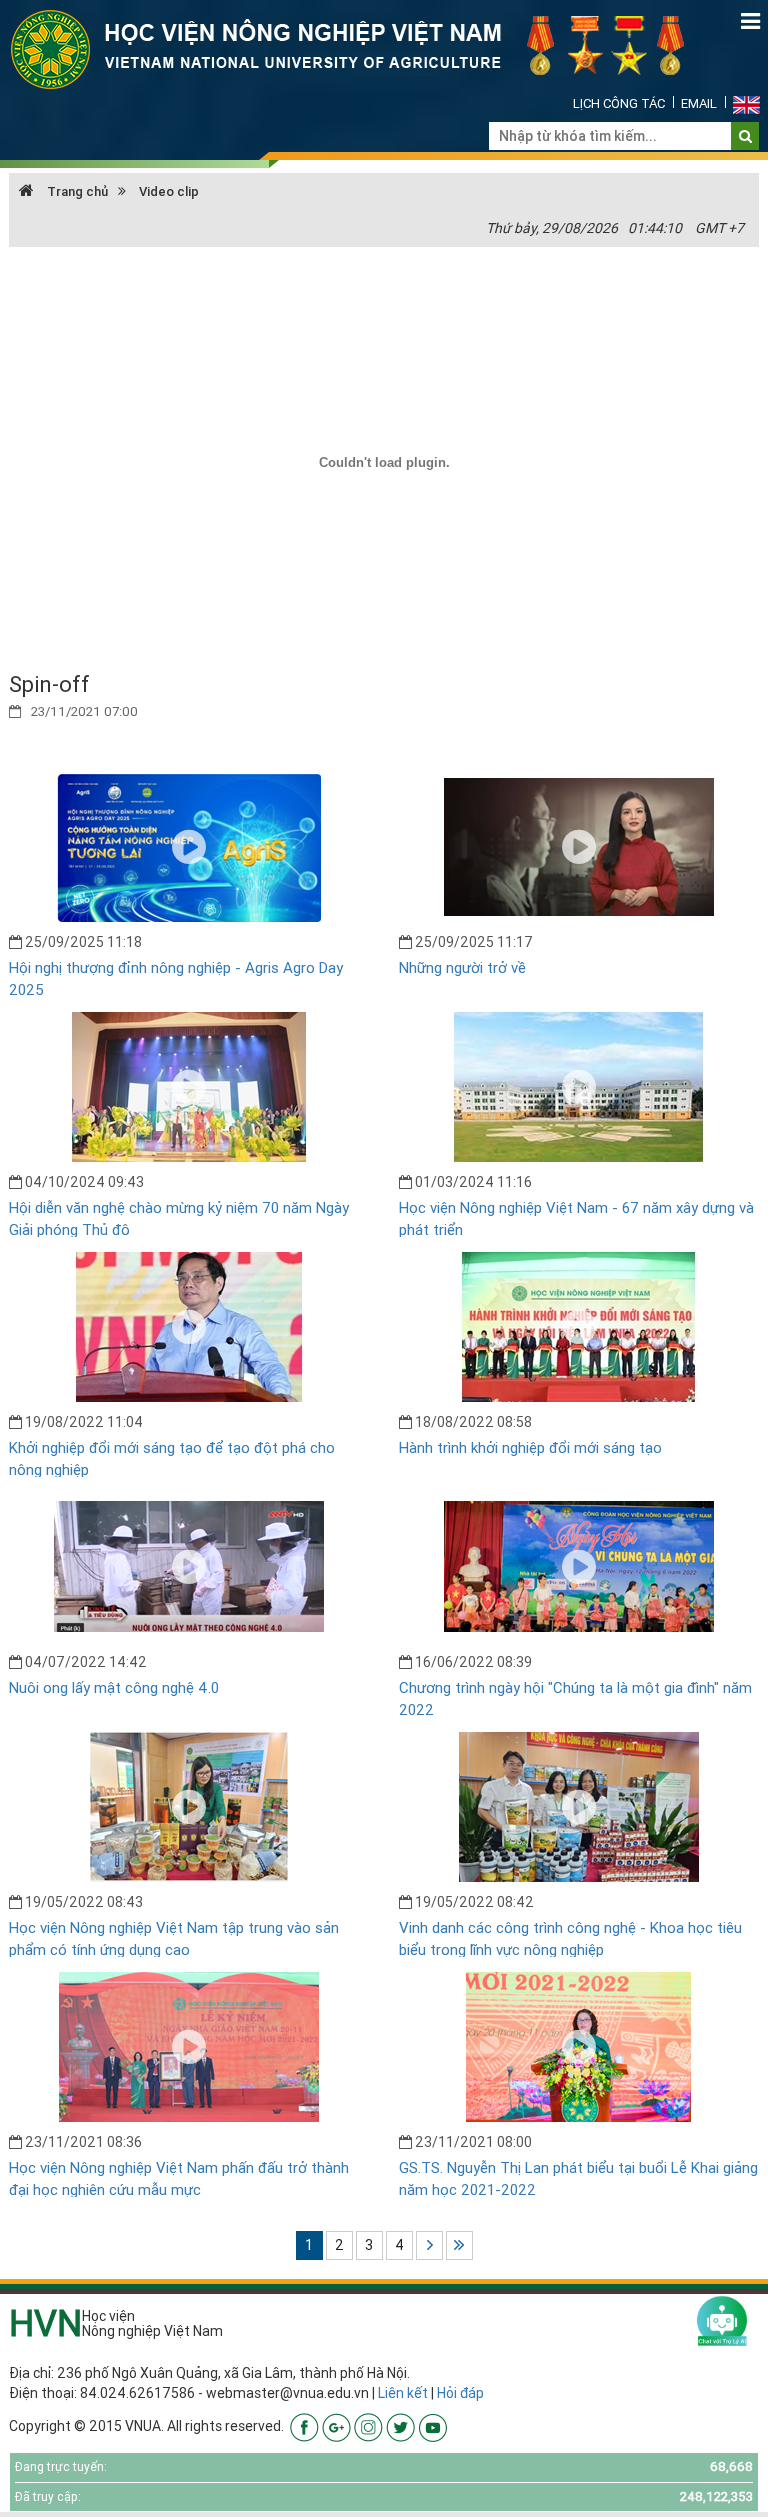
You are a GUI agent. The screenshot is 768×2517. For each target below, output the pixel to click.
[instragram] (368, 2426)
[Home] (359, 48)
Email (699, 103)
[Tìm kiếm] (745, 136)
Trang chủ (76, 191)
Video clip (169, 191)
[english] (746, 103)
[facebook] (304, 2426)
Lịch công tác (619, 103)
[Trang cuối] (459, 2245)
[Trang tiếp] (429, 2245)
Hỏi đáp (460, 2393)
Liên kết (403, 2393)
